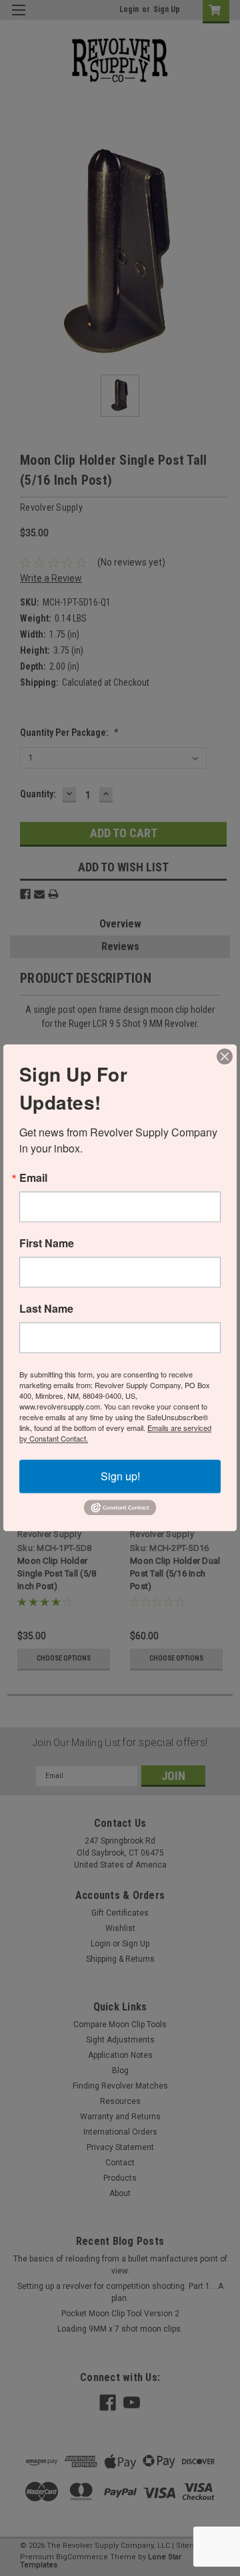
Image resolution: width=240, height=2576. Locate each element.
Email (33, 1178)
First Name (47, 1243)
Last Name (46, 1309)
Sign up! (120, 1476)
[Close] (225, 1056)
